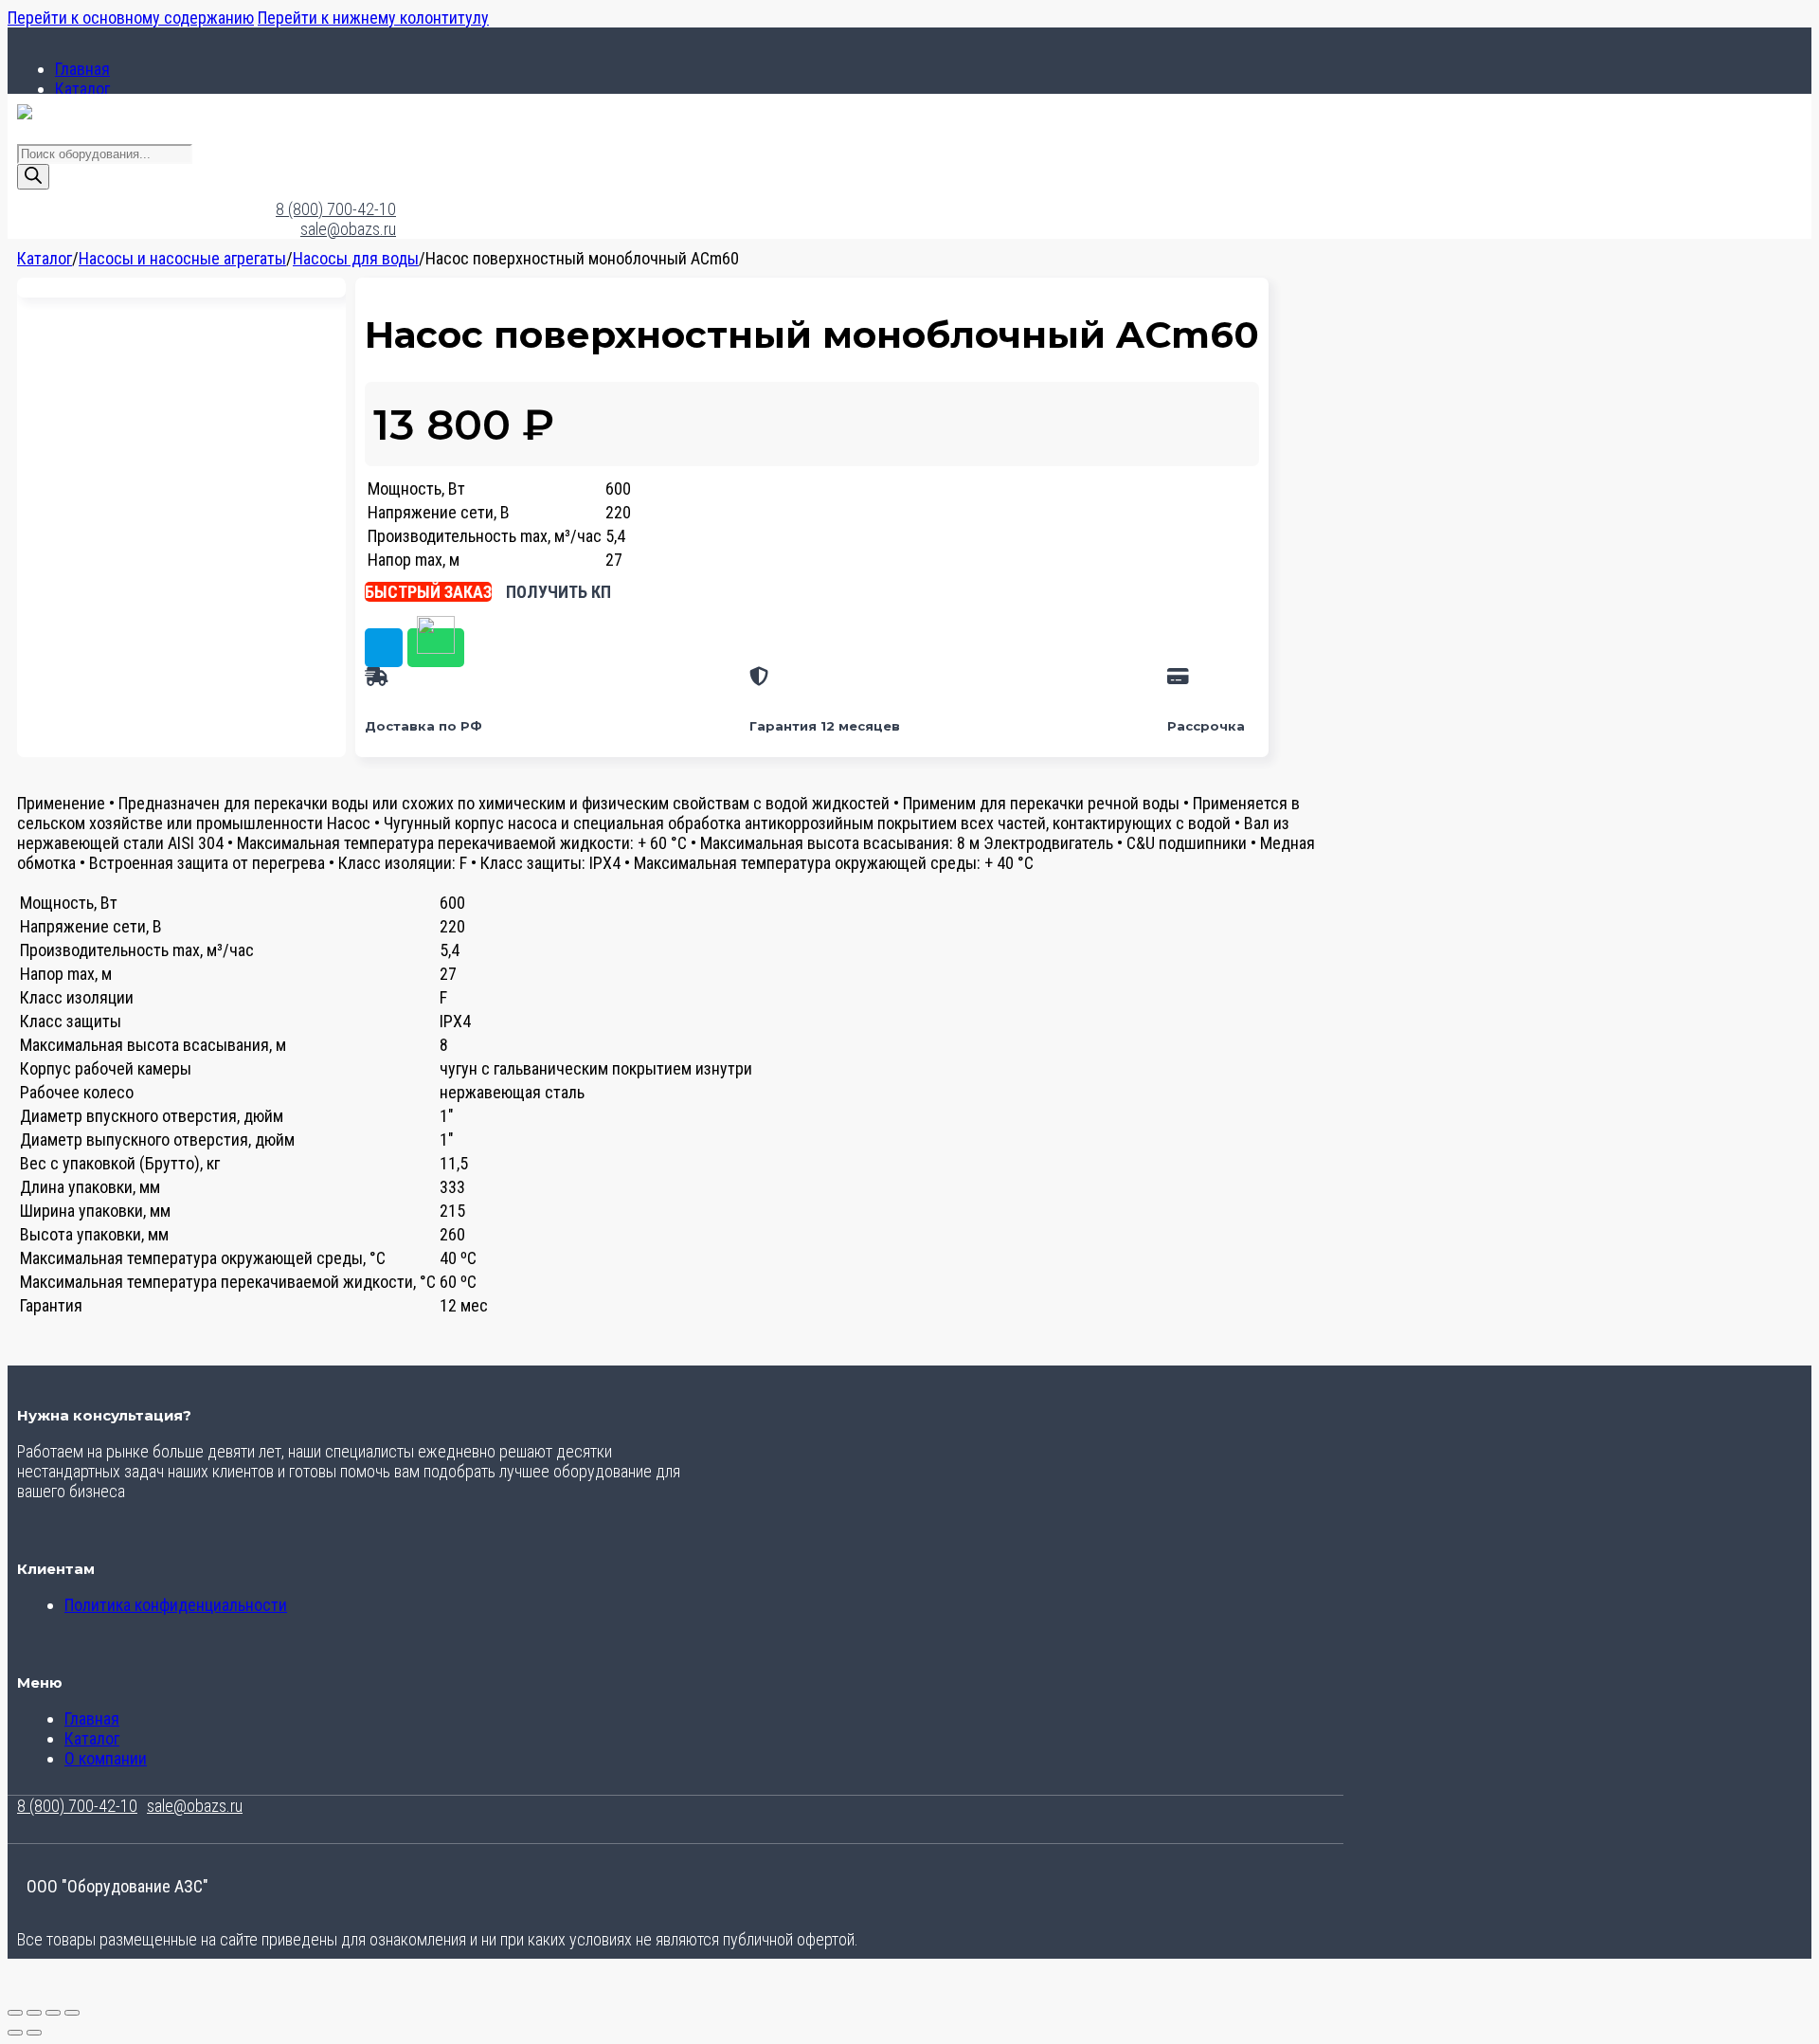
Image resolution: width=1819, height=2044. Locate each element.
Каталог (82, 89)
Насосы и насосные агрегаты (182, 258)
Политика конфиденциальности (176, 1605)
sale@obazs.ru (348, 229)
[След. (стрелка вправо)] (34, 2033)
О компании (106, 1758)
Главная (82, 69)
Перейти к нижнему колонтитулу (373, 18)
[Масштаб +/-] (15, 2013)
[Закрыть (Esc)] (72, 2013)
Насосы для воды (356, 258)
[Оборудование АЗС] (25, 113)
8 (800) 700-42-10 (336, 209)
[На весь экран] (34, 2013)
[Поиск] (33, 177)
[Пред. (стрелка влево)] (15, 2033)
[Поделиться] (53, 2013)
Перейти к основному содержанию (131, 18)
